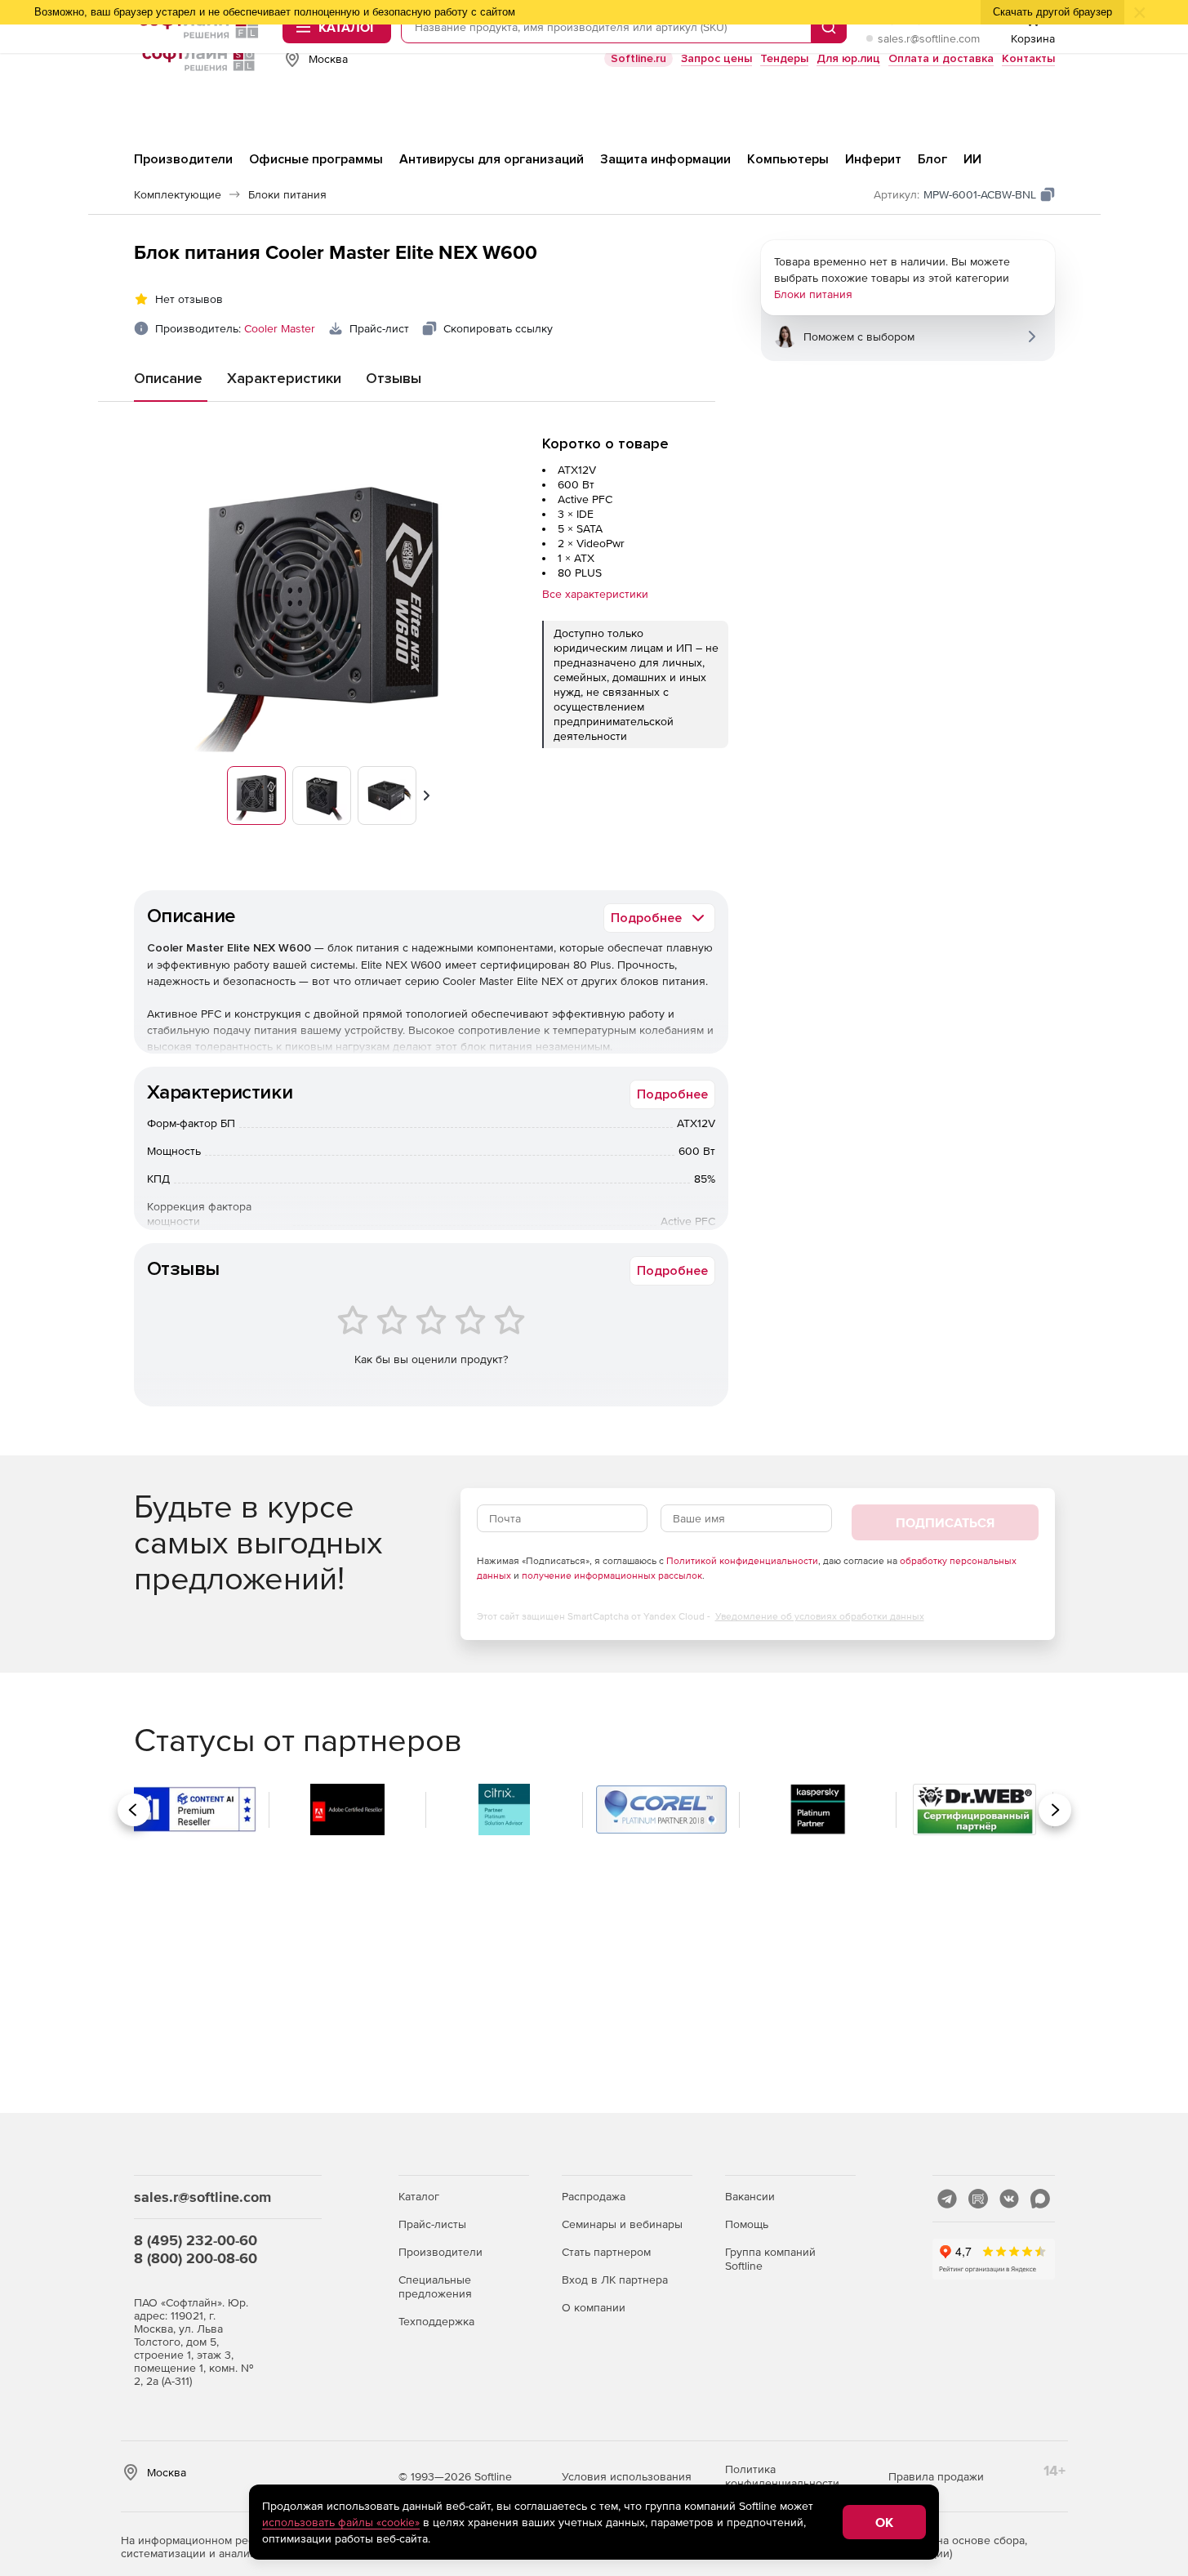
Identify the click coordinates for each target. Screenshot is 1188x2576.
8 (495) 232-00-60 (196, 2240)
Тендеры (784, 58)
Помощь (747, 2224)
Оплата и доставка (941, 58)
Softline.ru (638, 58)
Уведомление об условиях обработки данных (820, 1616)
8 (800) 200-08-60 (196, 2258)
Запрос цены (716, 58)
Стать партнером (606, 2252)
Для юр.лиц (848, 58)
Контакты (1028, 58)
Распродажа (594, 2196)
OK (884, 2522)
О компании (594, 2307)
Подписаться (945, 1522)
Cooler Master (280, 328)
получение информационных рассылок (612, 1575)
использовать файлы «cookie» (341, 2522)
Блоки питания (813, 294)
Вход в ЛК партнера (615, 2280)
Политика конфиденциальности (782, 2476)
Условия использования (627, 2476)
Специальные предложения (435, 2286)
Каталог (419, 2196)
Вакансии (750, 2196)
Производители (440, 2252)
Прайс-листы (432, 2224)
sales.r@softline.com (929, 38)
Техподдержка (436, 2321)
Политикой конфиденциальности (742, 1561)
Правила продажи (936, 2476)
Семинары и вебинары (622, 2224)
